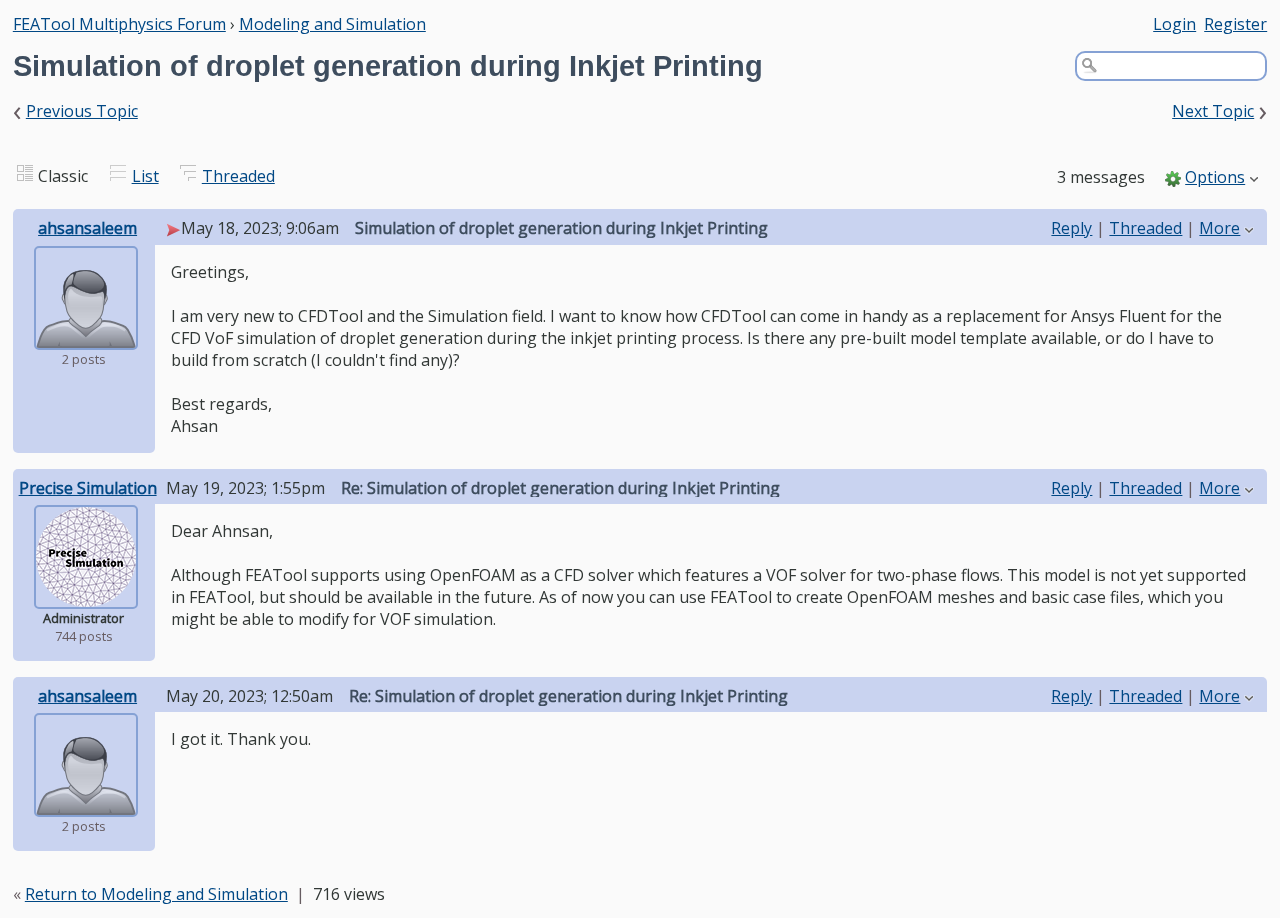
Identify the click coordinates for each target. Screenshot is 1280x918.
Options (1215, 177)
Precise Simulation (88, 488)
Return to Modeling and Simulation (156, 894)
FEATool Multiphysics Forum (119, 24)
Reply (1071, 228)
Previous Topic (82, 111)
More (1219, 228)
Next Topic (1213, 111)
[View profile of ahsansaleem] (86, 336)
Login (1174, 24)
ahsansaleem (87, 228)
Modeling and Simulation (332, 24)
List (145, 176)
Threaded (238, 176)
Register (1235, 24)
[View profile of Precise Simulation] (86, 595)
